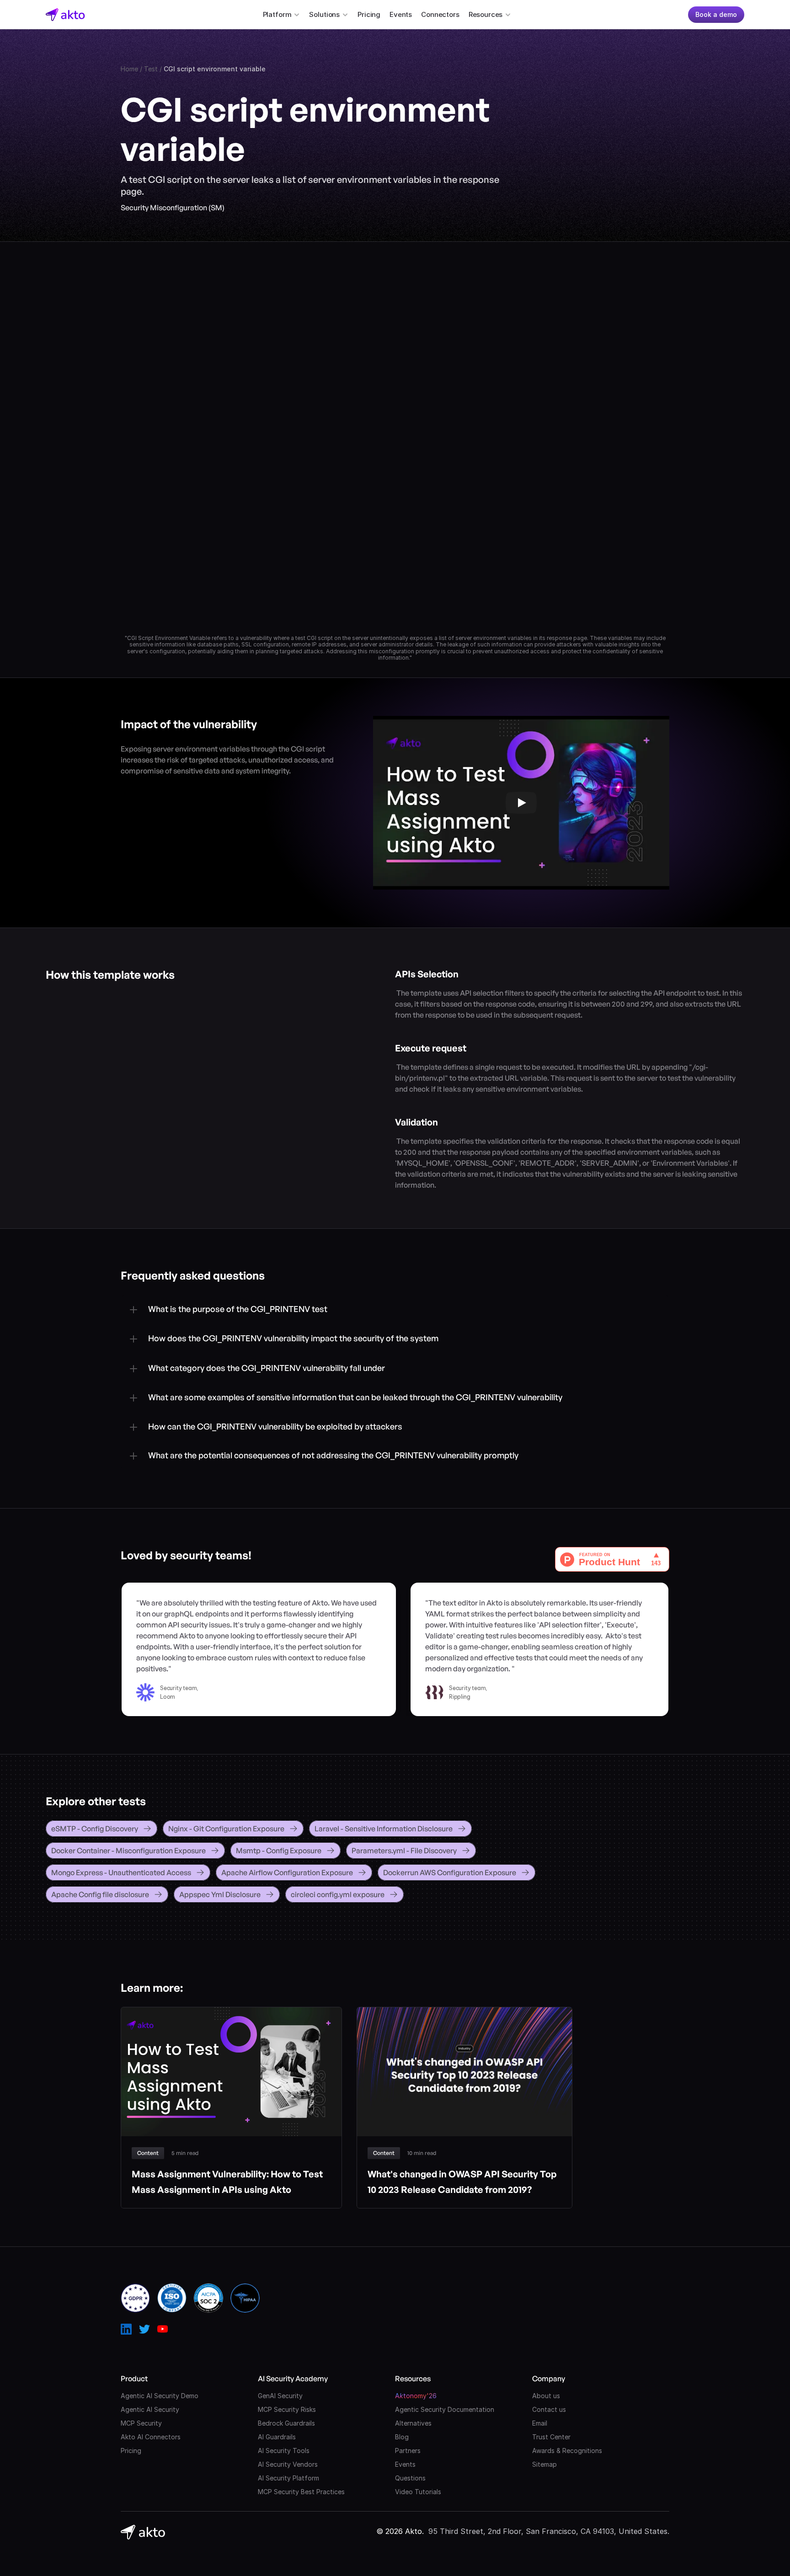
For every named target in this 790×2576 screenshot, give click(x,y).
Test (151, 69)
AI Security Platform (288, 2478)
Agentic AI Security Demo (160, 2396)
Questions (410, 2478)
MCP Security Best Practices (301, 2492)
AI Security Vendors (288, 2464)
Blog (402, 2437)
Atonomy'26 (416, 2396)
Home (129, 69)
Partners (408, 2451)
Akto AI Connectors (151, 2437)
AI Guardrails (277, 2437)
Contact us (549, 2409)
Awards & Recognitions (567, 2451)
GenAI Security (280, 2396)
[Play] (521, 803)
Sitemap (544, 2464)
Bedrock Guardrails (286, 2423)
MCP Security (141, 2423)
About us (546, 2396)
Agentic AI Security (150, 2409)
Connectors (440, 14)
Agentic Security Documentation (445, 2409)
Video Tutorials (418, 2492)
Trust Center (551, 2437)
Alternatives (413, 2423)
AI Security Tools (284, 2451)
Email (540, 2423)
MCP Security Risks (287, 2409)
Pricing (369, 14)
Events (401, 14)
